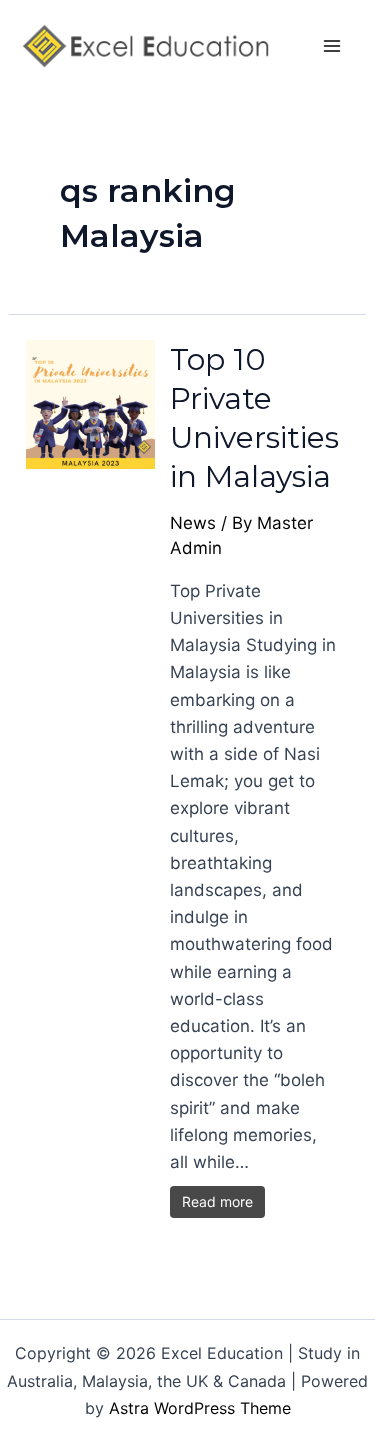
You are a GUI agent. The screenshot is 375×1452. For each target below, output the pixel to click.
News (193, 523)
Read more (217, 1201)
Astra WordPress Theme (200, 1408)
